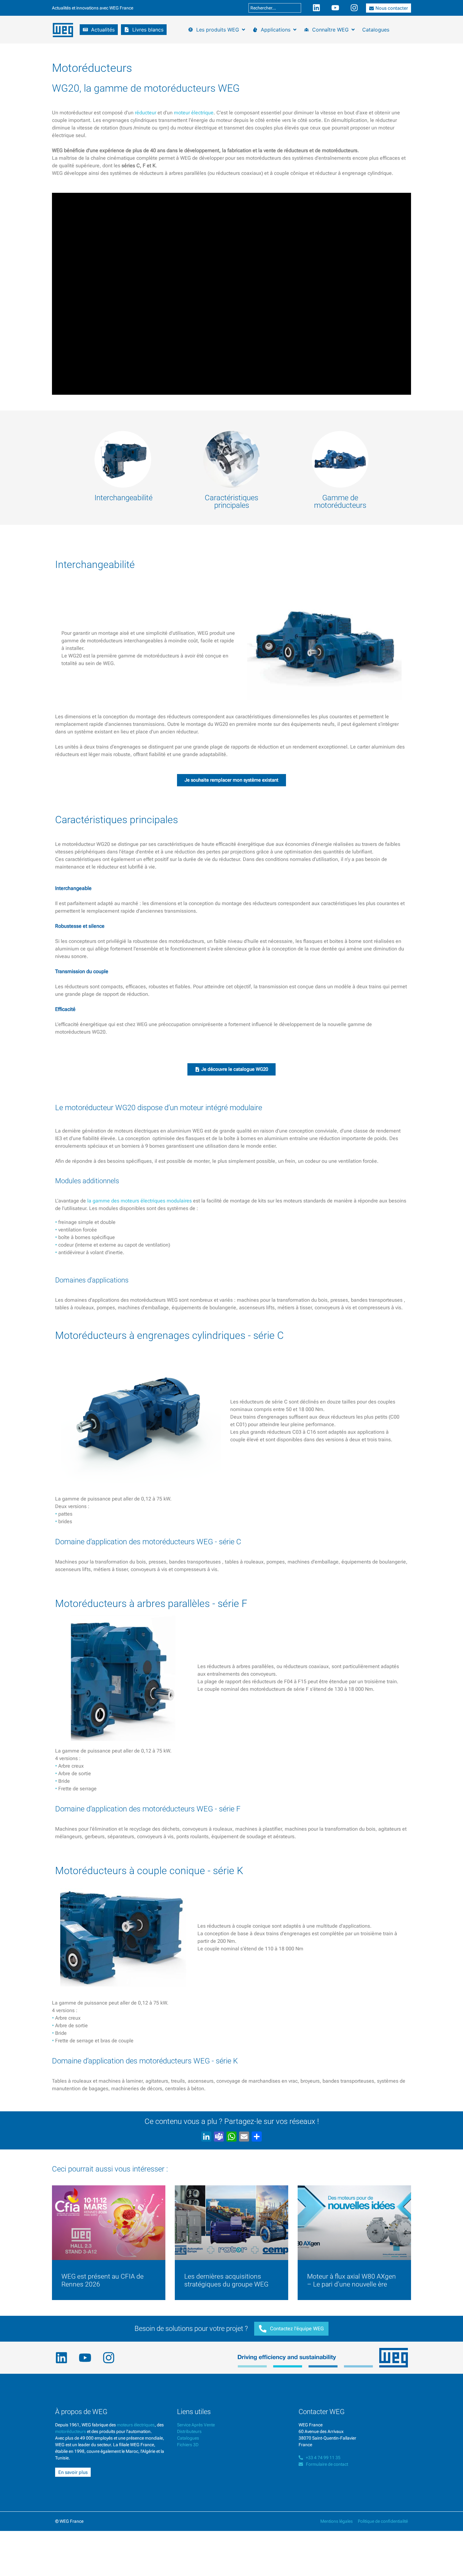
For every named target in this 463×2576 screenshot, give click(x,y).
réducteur (146, 113)
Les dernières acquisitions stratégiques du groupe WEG (226, 2280)
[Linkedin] (316, 8)
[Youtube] (335, 8)
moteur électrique (194, 113)
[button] (99, 30)
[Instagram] (354, 8)
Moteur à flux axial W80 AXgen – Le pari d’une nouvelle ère (352, 2280)
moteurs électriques (136, 2425)
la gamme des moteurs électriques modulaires (140, 1201)
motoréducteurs (71, 2431)
